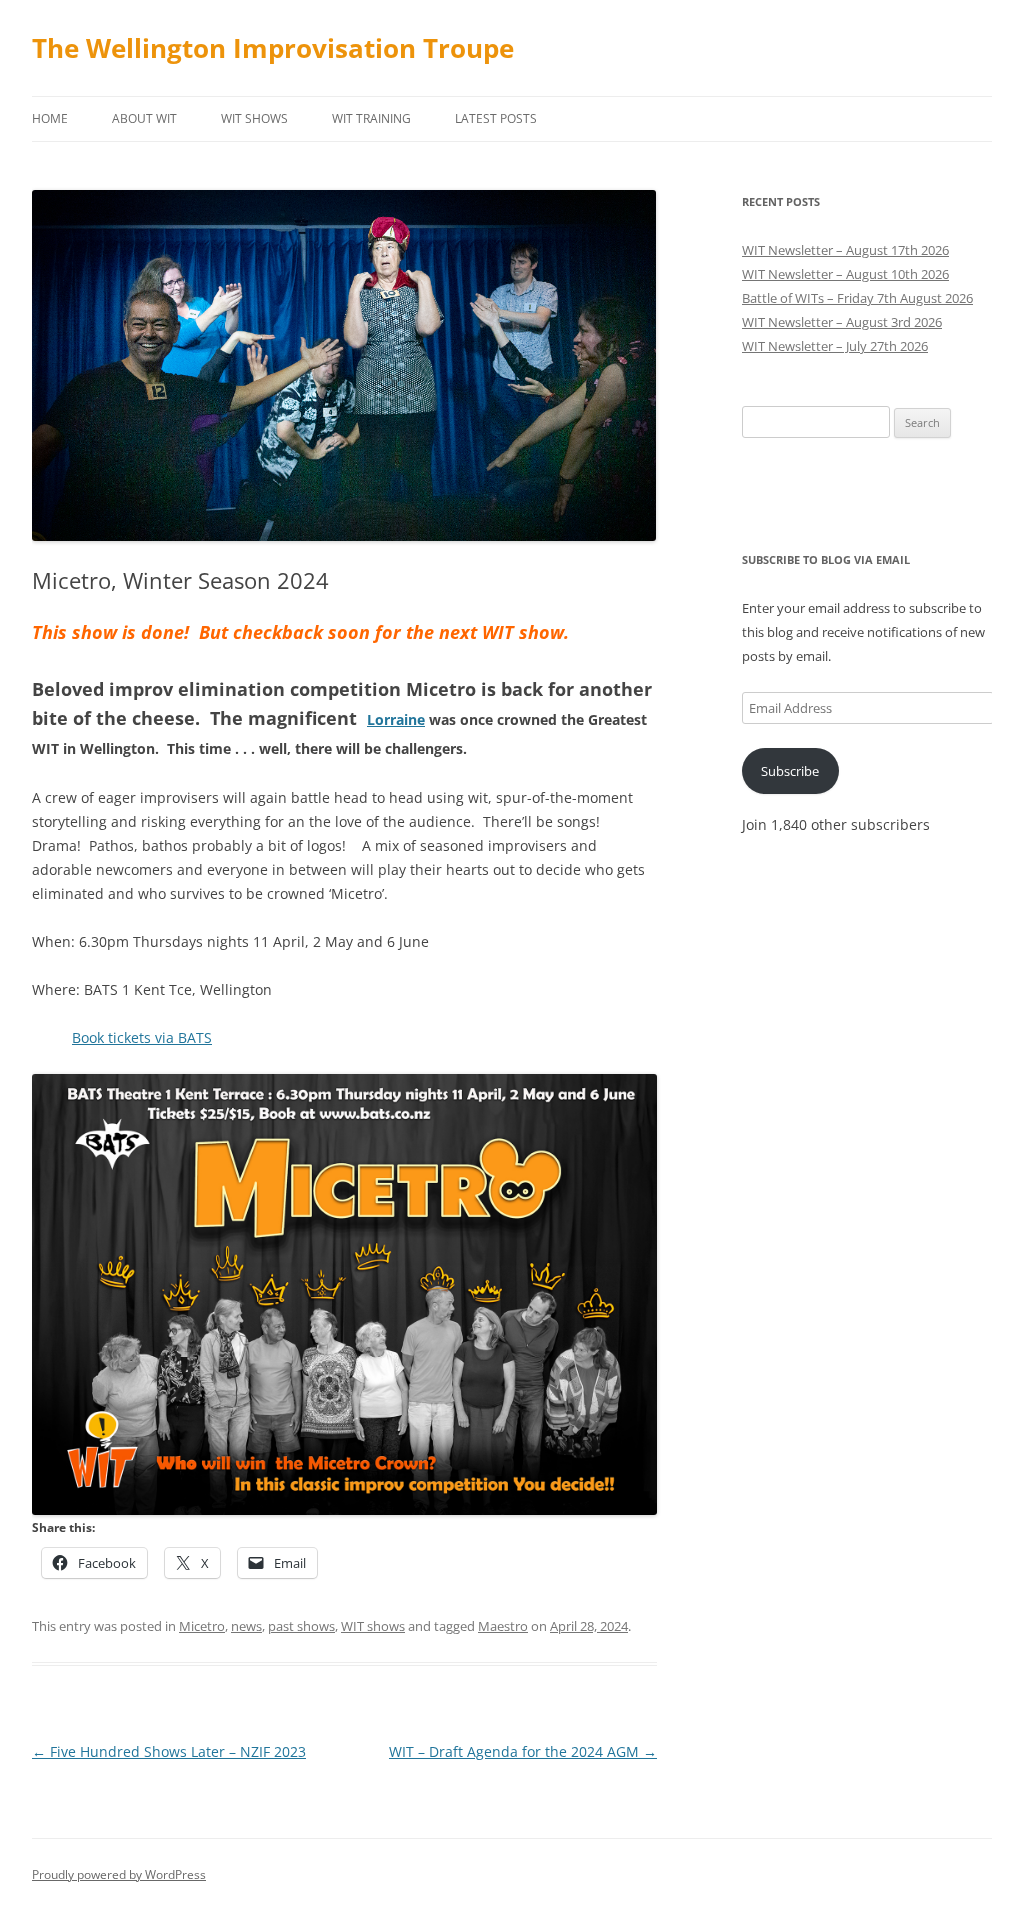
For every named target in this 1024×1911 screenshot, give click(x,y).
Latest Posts (496, 118)
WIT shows (254, 118)
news (246, 1626)
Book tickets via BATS (142, 1037)
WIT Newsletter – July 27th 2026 (835, 346)
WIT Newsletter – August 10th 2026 (845, 274)
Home (50, 118)
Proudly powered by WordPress (119, 1874)
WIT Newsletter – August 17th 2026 (845, 250)
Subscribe (790, 771)
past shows (301, 1626)
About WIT (144, 118)
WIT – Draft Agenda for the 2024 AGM (523, 1751)
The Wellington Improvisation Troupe (273, 48)
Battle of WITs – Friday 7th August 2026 (857, 298)
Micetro (202, 1626)
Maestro (503, 1626)
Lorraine (396, 719)
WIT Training (371, 118)
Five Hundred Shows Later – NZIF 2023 (169, 1751)
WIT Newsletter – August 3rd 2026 (842, 322)
